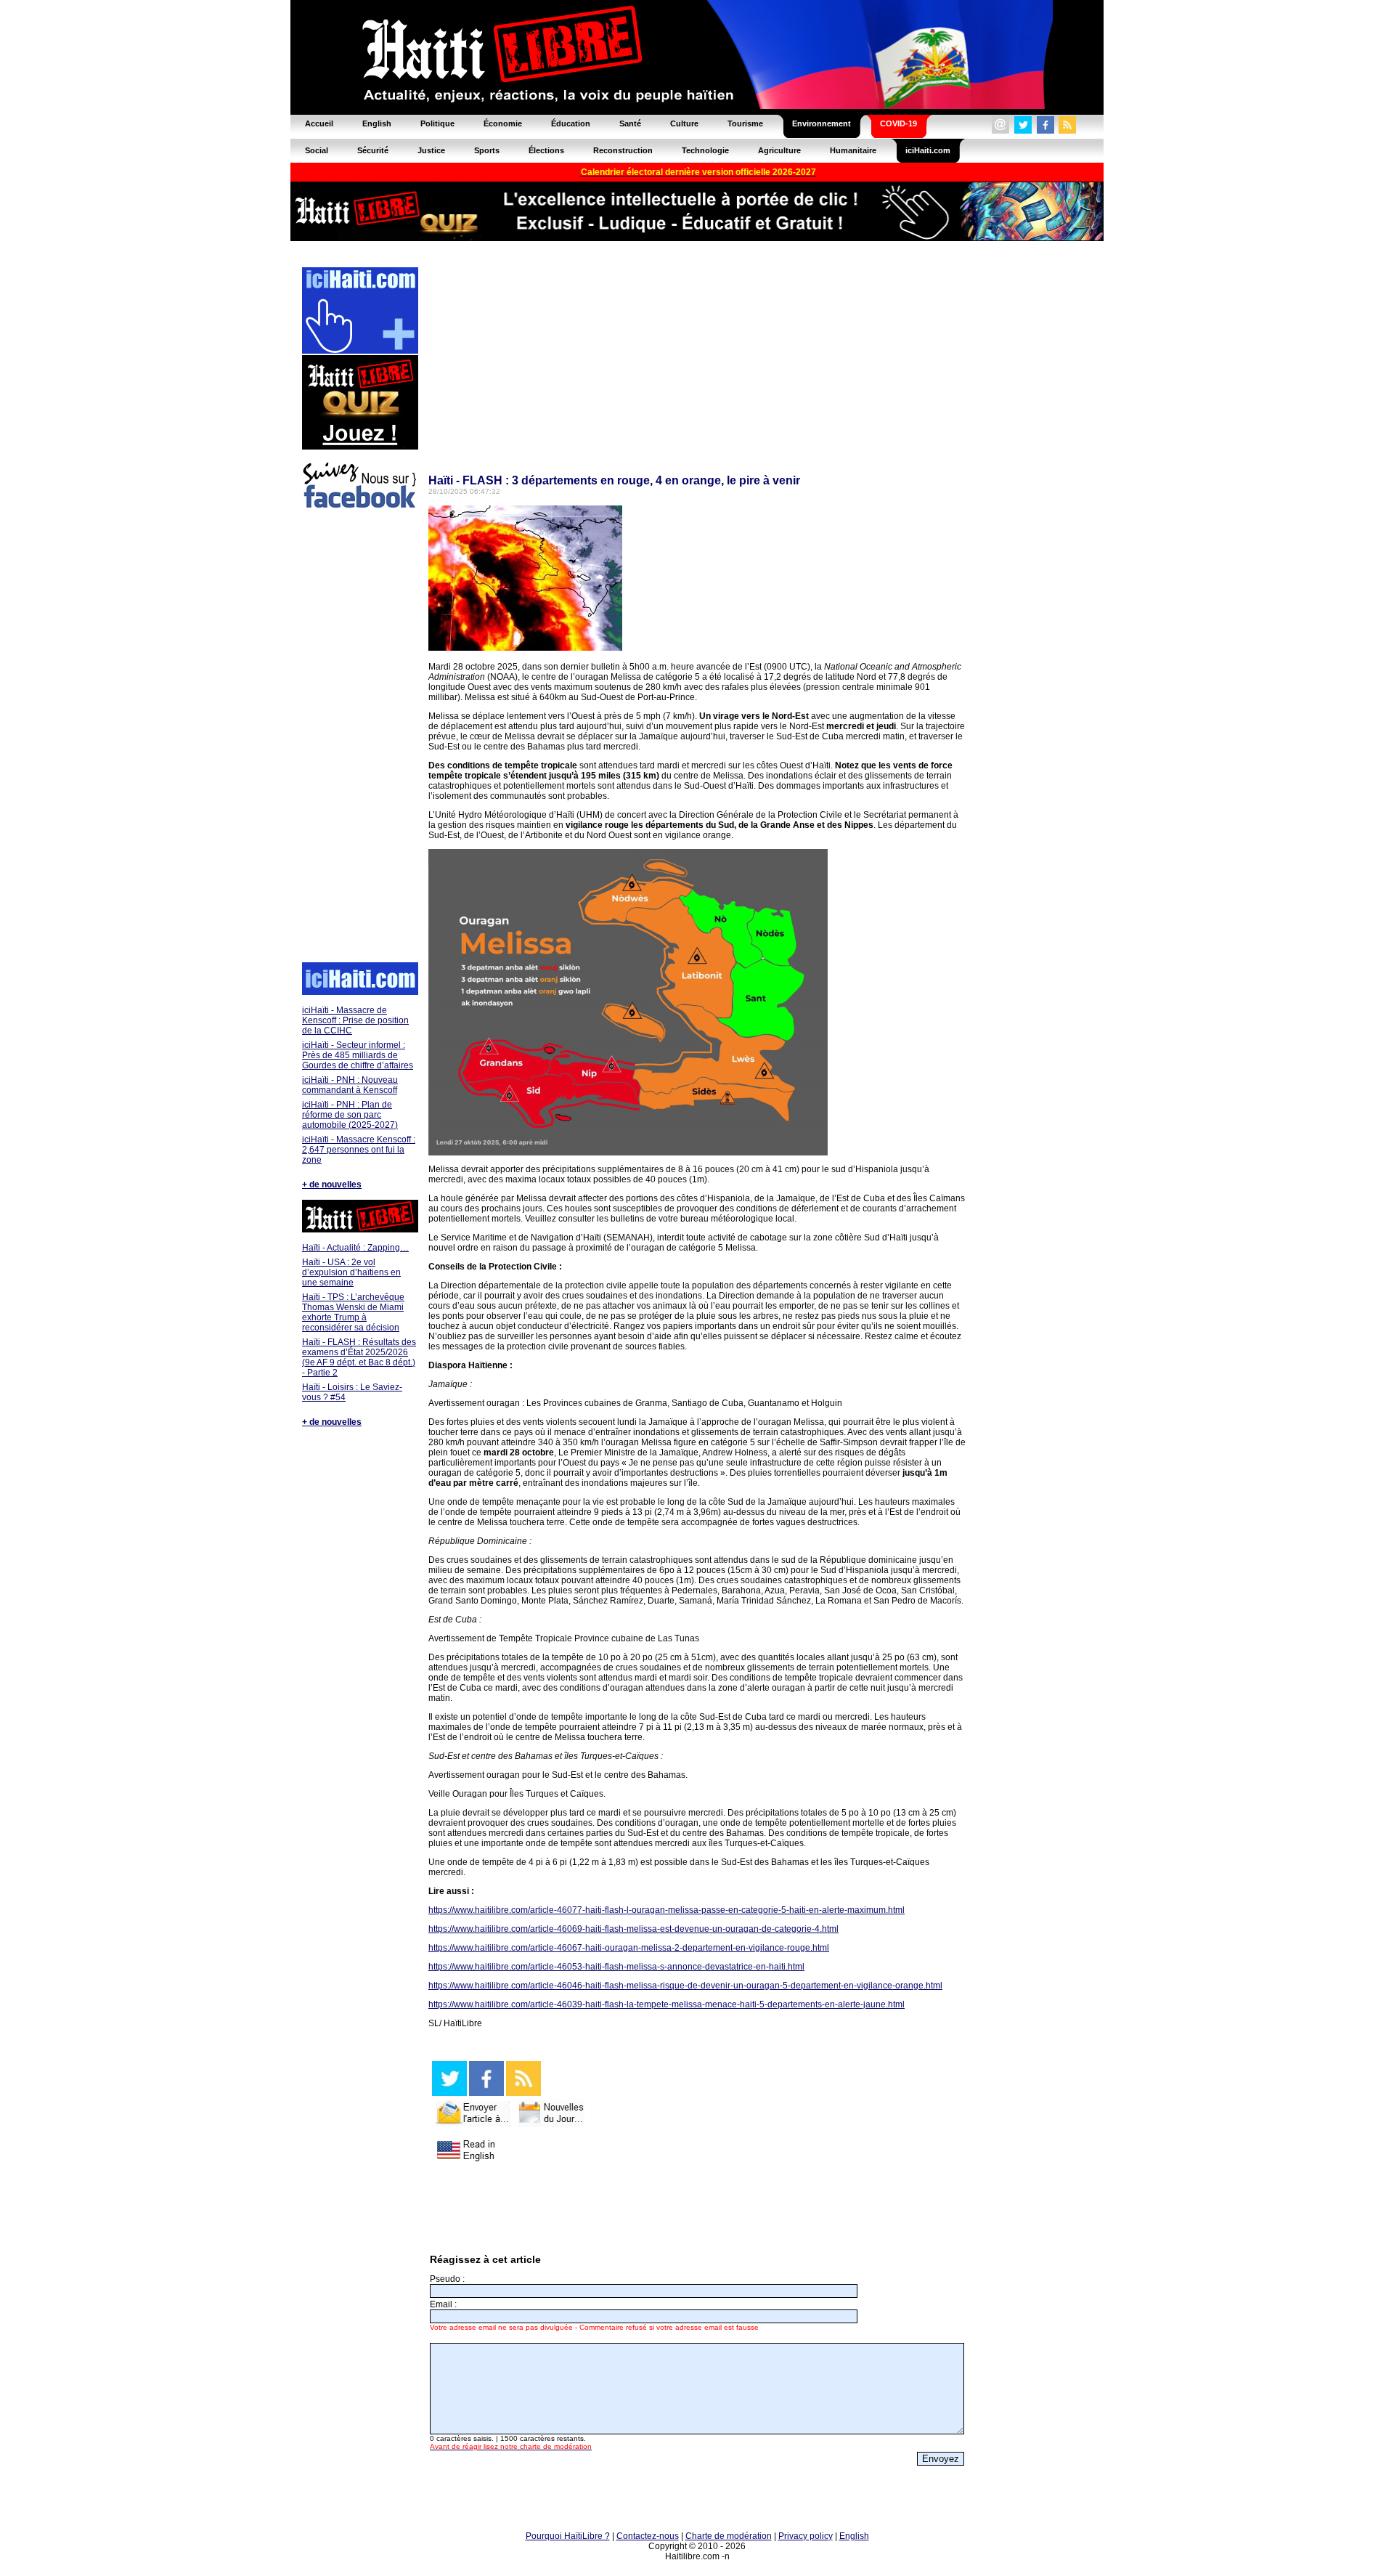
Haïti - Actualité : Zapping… (355, 1248)
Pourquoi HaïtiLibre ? (568, 2536)
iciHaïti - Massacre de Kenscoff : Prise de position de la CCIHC (355, 1020)
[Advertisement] (359, 738)
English (854, 2536)
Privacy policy (806, 2536)
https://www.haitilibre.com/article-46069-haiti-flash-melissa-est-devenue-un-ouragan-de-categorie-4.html (633, 1929)
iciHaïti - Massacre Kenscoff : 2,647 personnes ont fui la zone (359, 1150)
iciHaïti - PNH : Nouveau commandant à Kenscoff (350, 1085)
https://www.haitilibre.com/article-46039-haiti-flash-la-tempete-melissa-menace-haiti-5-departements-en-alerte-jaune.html (667, 2004)
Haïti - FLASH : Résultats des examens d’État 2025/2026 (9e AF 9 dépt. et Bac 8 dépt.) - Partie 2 (359, 1357)
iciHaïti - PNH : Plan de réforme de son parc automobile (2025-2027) (350, 1115)
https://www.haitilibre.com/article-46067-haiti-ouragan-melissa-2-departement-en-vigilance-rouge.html (629, 1948)
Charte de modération (729, 2536)
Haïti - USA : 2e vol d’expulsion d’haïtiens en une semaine (351, 1272)
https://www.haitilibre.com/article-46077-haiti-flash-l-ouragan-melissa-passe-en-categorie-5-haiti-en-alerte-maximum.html (667, 1910)
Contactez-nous (648, 2536)
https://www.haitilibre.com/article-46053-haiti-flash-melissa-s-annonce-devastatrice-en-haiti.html (616, 1967)
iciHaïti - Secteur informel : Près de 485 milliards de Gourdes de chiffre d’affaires (358, 1055)
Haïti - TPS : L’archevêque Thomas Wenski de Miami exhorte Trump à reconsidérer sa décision (353, 1312)
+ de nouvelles (332, 1185)
